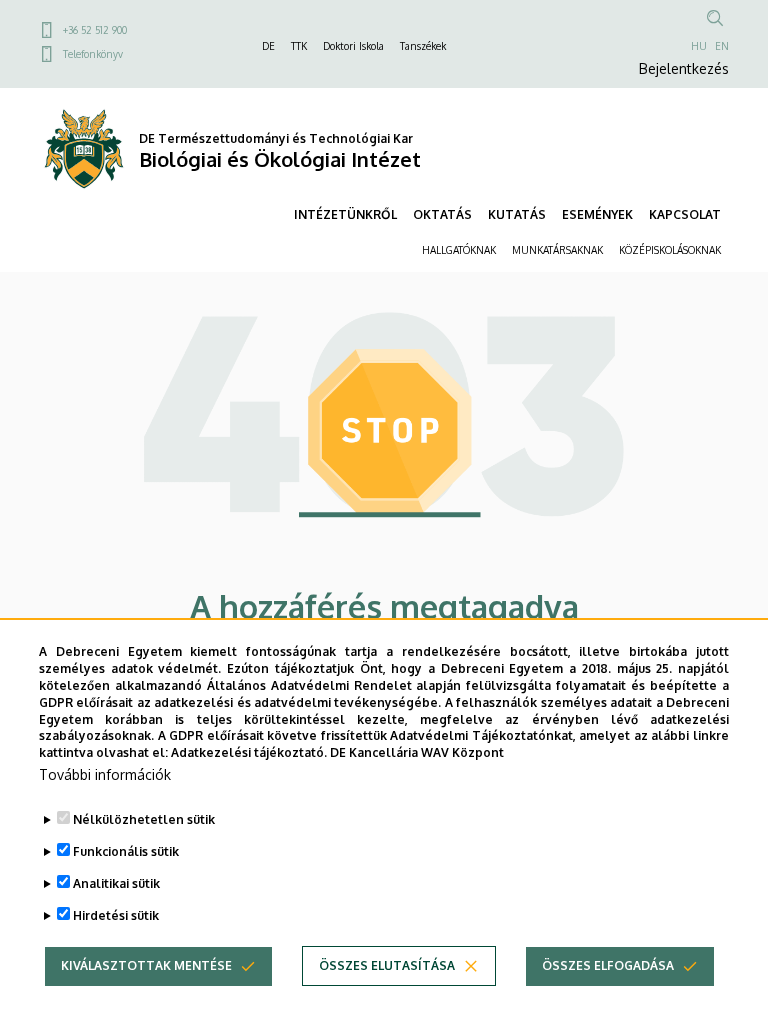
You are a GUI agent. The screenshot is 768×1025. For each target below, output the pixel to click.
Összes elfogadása (608, 965)
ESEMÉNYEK (597, 214)
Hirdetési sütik (116, 915)
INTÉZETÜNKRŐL (345, 214)
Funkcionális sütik (126, 851)
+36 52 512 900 (95, 30)
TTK (299, 46)
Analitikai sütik (116, 883)
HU (699, 46)
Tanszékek (423, 46)
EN (722, 46)
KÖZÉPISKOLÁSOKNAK (670, 250)
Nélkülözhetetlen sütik (144, 819)
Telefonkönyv (93, 54)
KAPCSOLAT (685, 214)
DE (268, 46)
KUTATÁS (517, 214)
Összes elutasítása (387, 965)
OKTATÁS (442, 214)
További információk (105, 774)
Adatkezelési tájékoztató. (249, 752)
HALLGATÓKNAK (459, 250)
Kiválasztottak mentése (146, 965)
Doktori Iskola (353, 46)
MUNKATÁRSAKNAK (557, 250)
